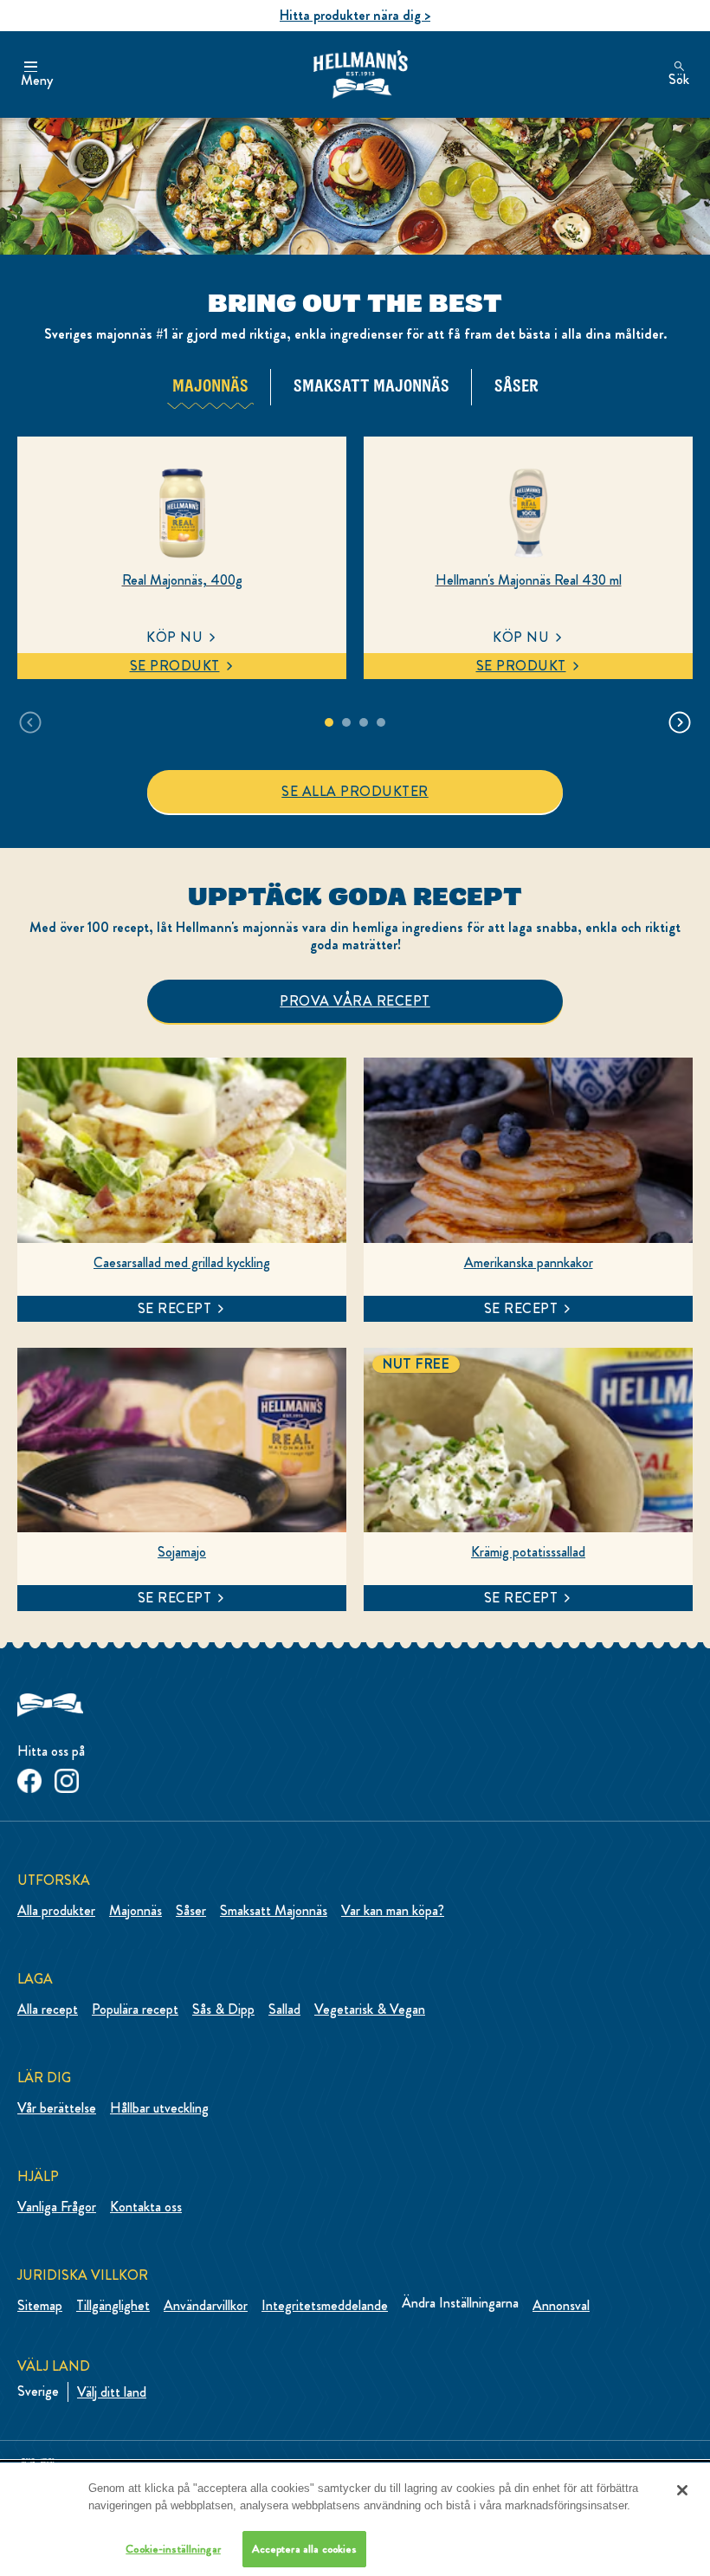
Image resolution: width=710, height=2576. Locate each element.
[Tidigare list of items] (30, 722)
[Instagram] (67, 1778)
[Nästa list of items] (680, 722)
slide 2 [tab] (346, 722)
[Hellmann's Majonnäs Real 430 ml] (528, 513)
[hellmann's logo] (360, 75)
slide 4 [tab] (381, 722)
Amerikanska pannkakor (529, 1263)
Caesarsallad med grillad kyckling (182, 1263)
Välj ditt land (112, 2392)
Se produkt (175, 666)
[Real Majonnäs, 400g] (182, 513)
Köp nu (174, 637)
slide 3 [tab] (364, 722)
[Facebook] (29, 1778)
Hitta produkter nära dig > (355, 15)
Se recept (175, 1308)
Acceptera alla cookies (305, 2549)
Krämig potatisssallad (528, 1552)
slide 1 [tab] (329, 722)
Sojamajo (182, 1552)
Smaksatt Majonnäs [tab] (371, 385)
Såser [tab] (516, 385)
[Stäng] (682, 2490)
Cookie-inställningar (173, 2549)
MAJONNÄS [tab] (210, 385)
